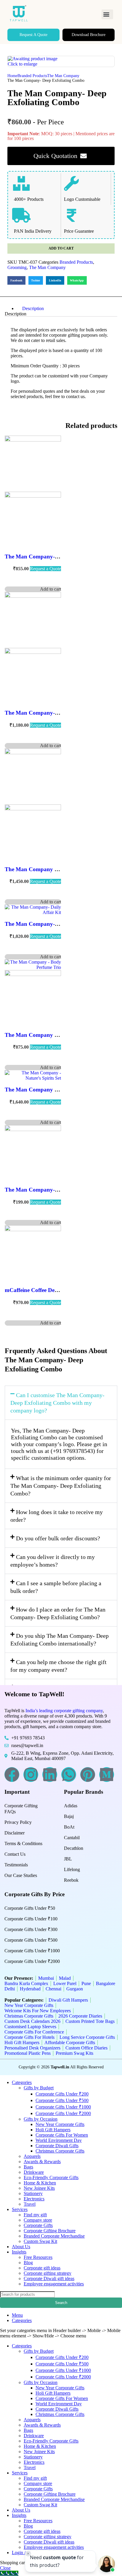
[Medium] (107, 1775)
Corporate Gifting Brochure (50, 2231)
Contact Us (15, 1854)
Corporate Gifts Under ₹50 (30, 1908)
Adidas (71, 1806)
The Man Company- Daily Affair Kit (49, 924)
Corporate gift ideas (42, 2268)
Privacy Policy (18, 1822)
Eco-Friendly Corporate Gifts (51, 2177)
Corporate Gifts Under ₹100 (31, 1919)
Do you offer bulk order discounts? (58, 1538)
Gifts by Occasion (41, 2119)
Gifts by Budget (39, 2088)
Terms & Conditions (23, 1843)
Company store (38, 2220)
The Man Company (63, 76)
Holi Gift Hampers (53, 2130)
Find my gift (35, 2215)
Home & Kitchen (40, 2183)
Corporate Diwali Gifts (57, 2146)
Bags (28, 2167)
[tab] (67, 309)
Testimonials (16, 1865)
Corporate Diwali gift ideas (49, 2278)
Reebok (71, 1880)
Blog (28, 2263)
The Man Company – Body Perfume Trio (55, 1035)
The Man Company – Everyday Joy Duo (55, 869)
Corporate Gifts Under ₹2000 (32, 1961)
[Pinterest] (88, 1775)
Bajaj (69, 1816)
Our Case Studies (21, 1875)
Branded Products (32, 76)
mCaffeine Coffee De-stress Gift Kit (47, 1290)
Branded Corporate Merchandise (54, 2236)
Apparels (32, 2156)
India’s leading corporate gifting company (64, 1711)
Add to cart (61, 248)
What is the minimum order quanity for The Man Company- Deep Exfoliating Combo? (61, 1486)
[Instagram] (31, 1775)
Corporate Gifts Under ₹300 (31, 1929)
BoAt (69, 1827)
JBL (68, 1859)
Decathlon (74, 1848)
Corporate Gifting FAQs (21, 1809)
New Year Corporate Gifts (60, 2124)
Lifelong (72, 1869)
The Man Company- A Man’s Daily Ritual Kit (61, 713)
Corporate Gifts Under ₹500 (31, 1940)
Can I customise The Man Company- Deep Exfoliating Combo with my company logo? (57, 1403)
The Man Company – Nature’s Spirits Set (55, 1090)
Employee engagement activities (54, 2284)
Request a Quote (45, 569)
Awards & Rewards (42, 2162)
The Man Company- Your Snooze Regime (56, 557)
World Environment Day (59, 2140)
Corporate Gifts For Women (62, 2135)
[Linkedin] (50, 1775)
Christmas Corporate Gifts (60, 2151)
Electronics (34, 2199)
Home (12, 76)
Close (5, 2568)
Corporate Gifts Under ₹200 (62, 2094)
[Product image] (33, 496)
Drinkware (34, 2172)
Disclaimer (15, 1833)
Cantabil (72, 1838)
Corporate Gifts (38, 2225)
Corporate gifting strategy (48, 2273)
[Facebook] (12, 1775)
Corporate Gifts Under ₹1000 (32, 1951)
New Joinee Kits (39, 2188)
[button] (107, 14)
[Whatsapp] (69, 1775)
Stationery (33, 2193)
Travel (30, 2204)
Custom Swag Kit (40, 2241)
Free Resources (38, 2257)
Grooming (17, 267)
